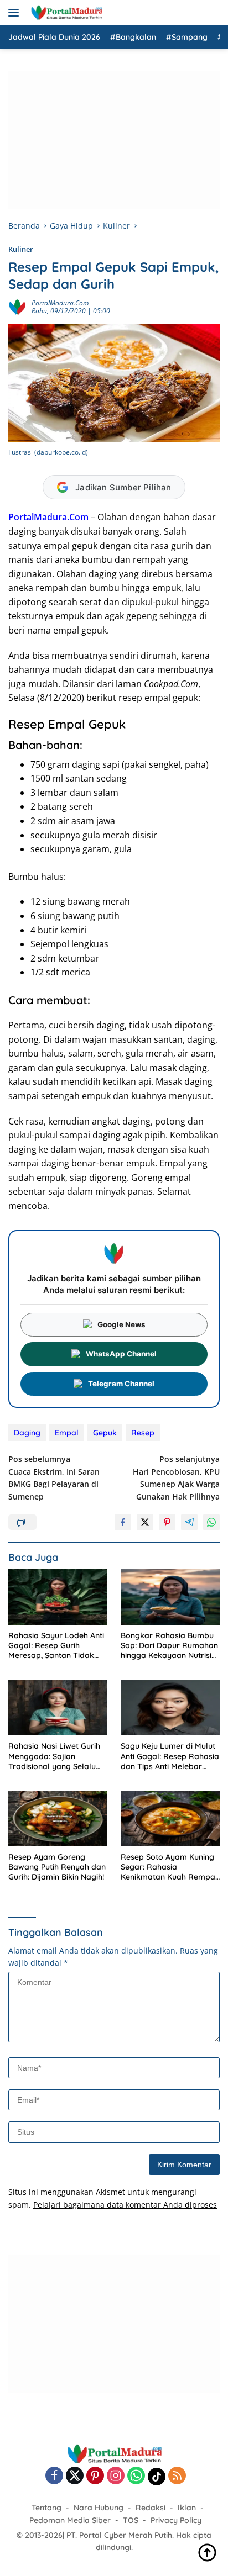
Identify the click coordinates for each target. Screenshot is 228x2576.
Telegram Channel (121, 1384)
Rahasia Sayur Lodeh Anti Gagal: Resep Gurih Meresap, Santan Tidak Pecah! (56, 1646)
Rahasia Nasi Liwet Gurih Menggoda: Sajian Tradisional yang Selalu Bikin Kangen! (54, 1756)
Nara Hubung (99, 2508)
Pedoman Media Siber (70, 2520)
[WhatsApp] (136, 2476)
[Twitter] (75, 2476)
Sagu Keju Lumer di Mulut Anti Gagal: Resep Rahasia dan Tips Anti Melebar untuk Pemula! (170, 1756)
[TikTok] (157, 2477)
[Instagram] (116, 2476)
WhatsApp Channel (121, 1354)
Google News (121, 1324)
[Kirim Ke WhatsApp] (211, 1522)
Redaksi (151, 2508)
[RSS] (177, 2476)
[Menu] (16, 13)
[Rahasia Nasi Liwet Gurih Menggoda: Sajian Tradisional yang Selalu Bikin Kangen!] (58, 1708)
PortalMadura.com (60, 303)
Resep (143, 1433)
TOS (131, 2520)
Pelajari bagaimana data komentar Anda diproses (125, 2205)
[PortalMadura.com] (65, 13)
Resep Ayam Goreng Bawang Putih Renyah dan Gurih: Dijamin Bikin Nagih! (57, 1867)
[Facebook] (54, 2476)
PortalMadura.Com (48, 517)
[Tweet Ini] (145, 1522)
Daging (27, 1433)
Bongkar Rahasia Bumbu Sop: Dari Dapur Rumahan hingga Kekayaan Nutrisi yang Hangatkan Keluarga (170, 1646)
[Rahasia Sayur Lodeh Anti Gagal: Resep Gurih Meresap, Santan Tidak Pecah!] (58, 1597)
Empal (67, 1433)
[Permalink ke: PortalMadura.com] (17, 306)
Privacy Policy (176, 2520)
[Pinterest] (95, 2476)
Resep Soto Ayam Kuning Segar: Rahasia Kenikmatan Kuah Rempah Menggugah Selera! (170, 1867)
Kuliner (21, 249)
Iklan (187, 2508)
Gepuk (105, 1433)
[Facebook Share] (123, 1522)
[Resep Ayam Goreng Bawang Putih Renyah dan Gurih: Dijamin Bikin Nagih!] (58, 1818)
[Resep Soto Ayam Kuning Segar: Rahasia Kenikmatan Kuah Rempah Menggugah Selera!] (170, 1818)
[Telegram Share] (189, 1522)
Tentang (46, 2508)
